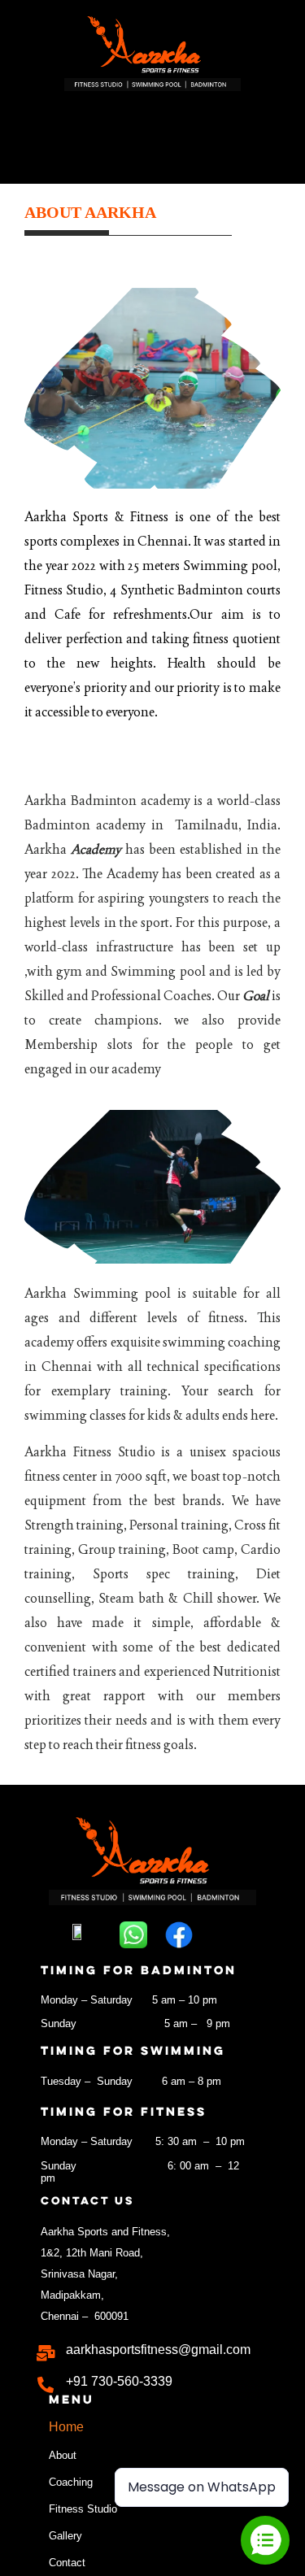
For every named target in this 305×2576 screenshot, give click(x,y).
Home (66, 2427)
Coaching (71, 2482)
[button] (152, 134)
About (63, 2455)
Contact (67, 2563)
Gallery (65, 2536)
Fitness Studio (83, 2509)
